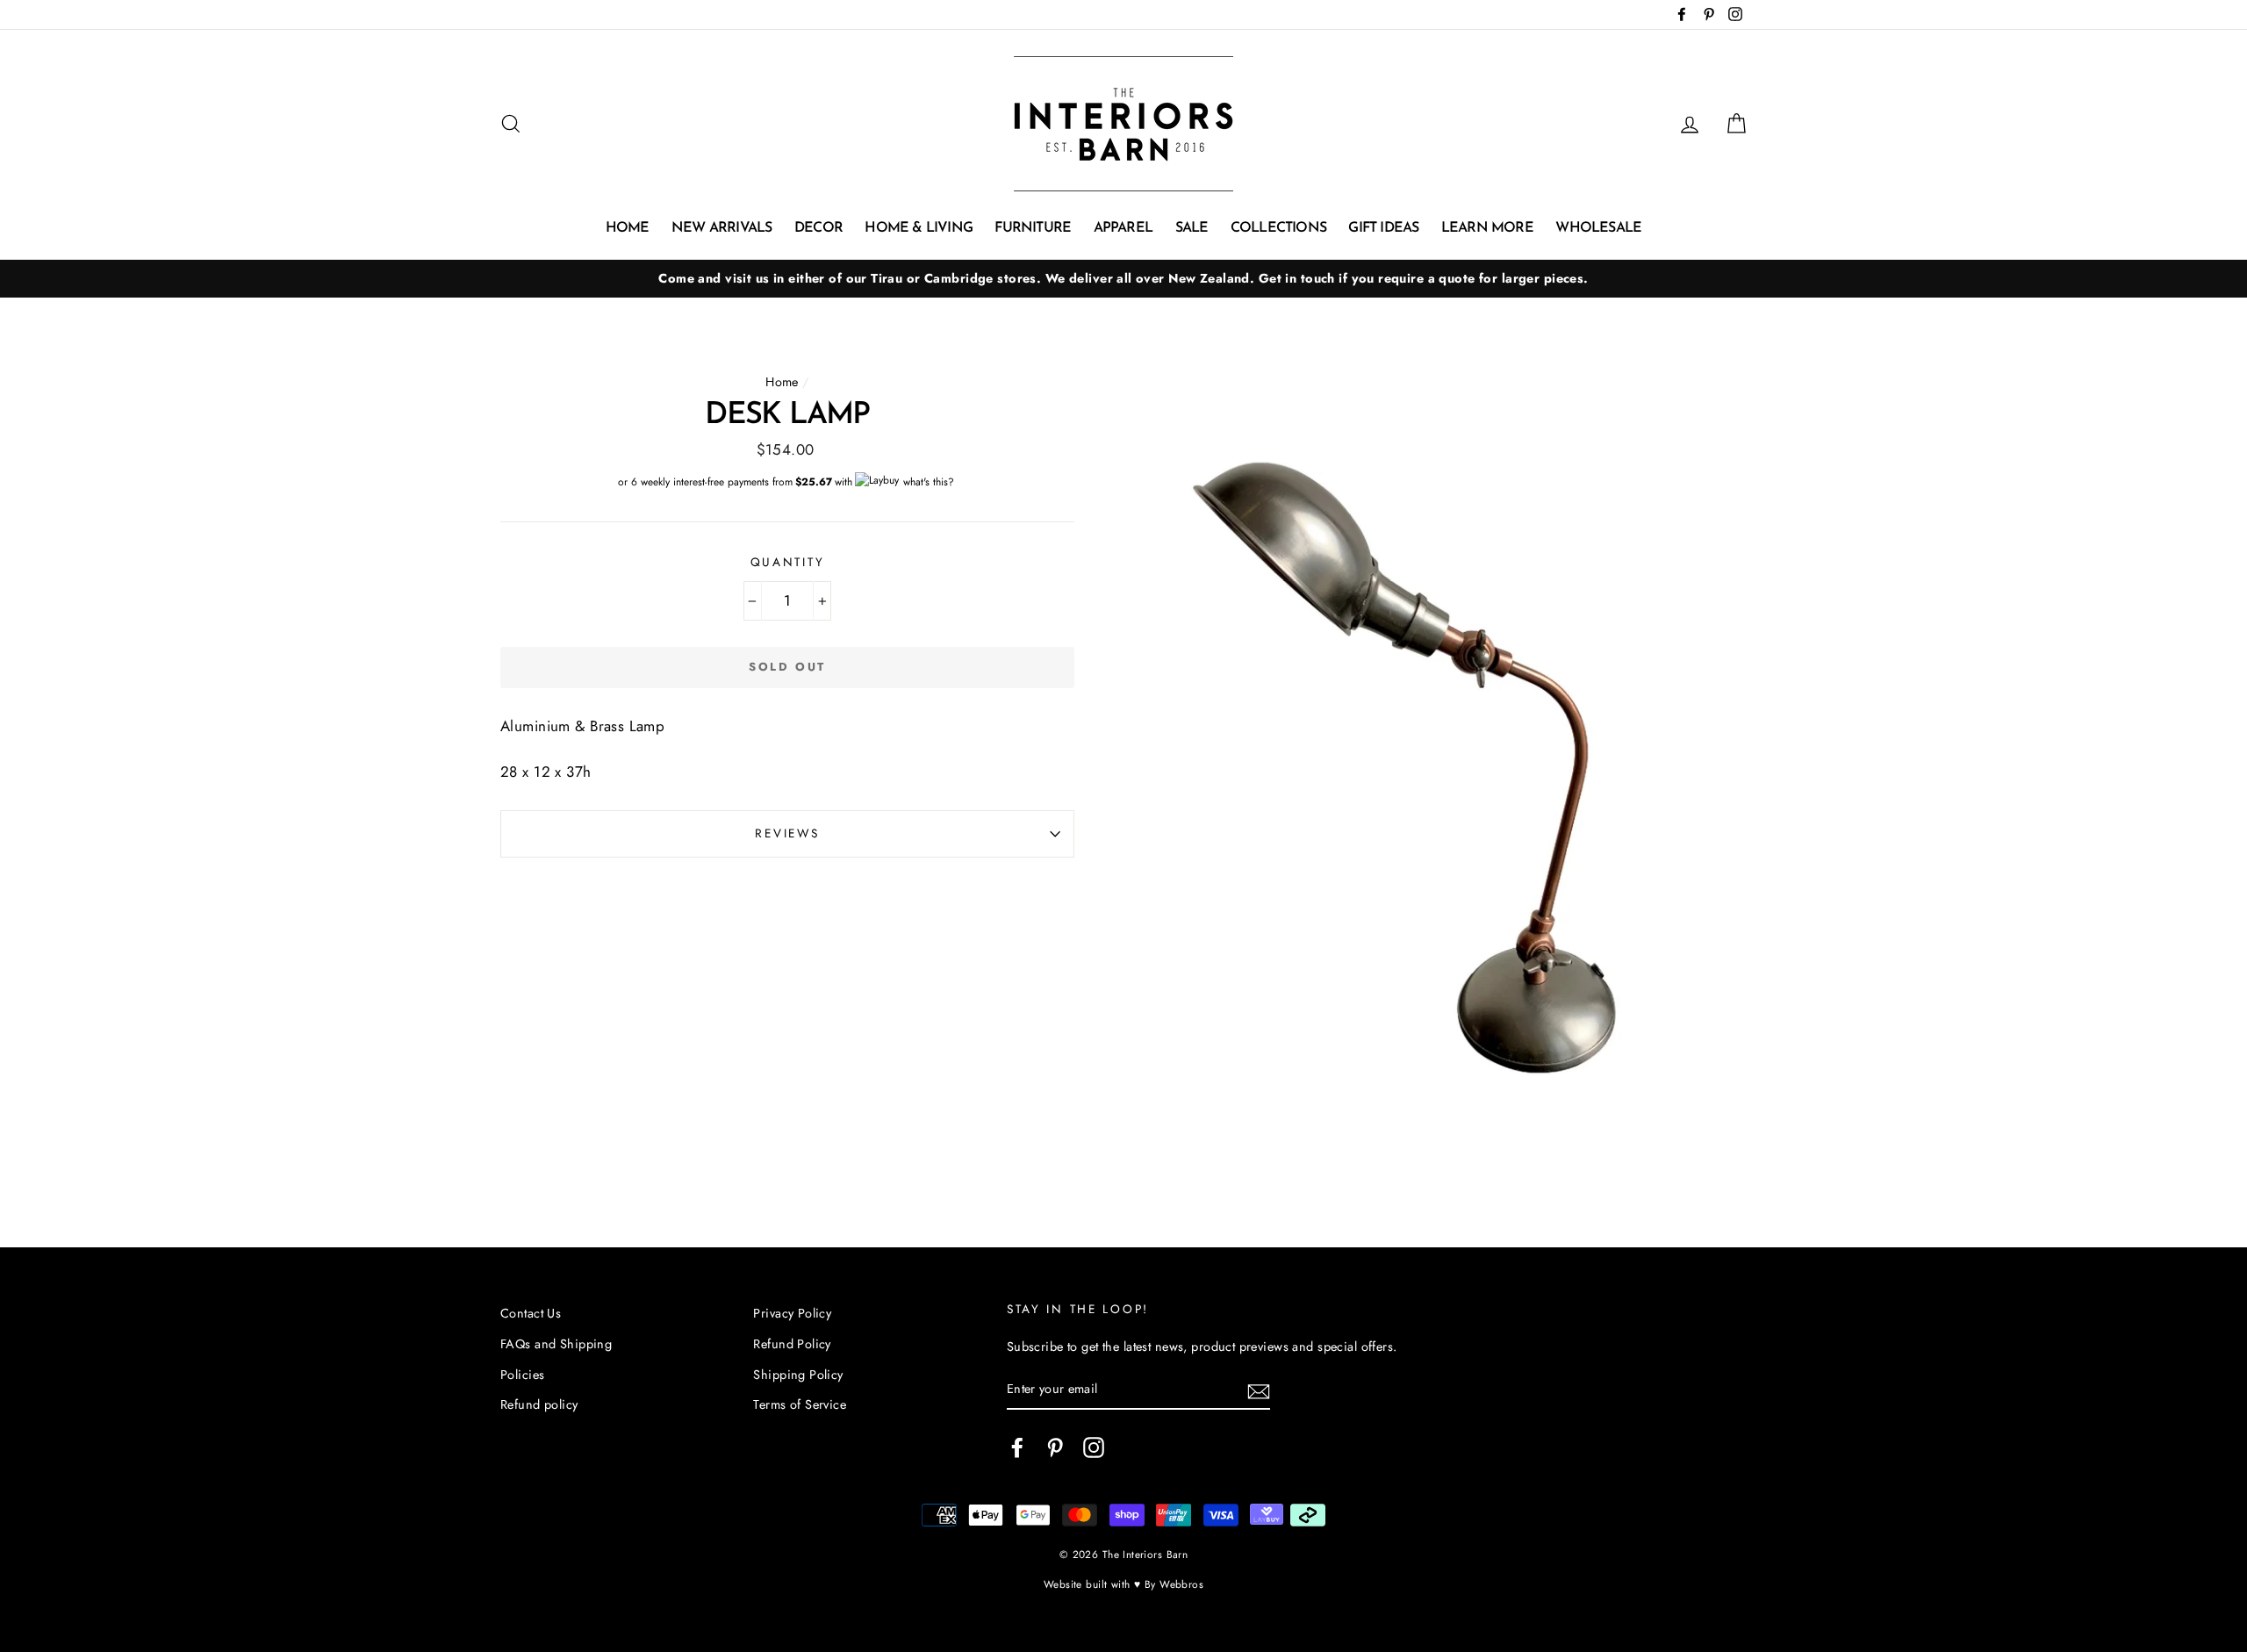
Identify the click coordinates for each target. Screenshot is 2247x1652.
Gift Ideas (1383, 228)
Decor (818, 228)
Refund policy (539, 1404)
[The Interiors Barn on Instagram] (1094, 1447)
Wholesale (1598, 228)
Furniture (1033, 228)
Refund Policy (792, 1344)
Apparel (1123, 228)
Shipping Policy (798, 1375)
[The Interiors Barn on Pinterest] (1055, 1447)
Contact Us (531, 1313)
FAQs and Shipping (556, 1344)
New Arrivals (721, 228)
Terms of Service (800, 1404)
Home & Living (919, 228)
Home (628, 228)
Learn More (1487, 228)
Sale (1192, 228)
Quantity (788, 562)
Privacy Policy (792, 1313)
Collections (1278, 228)
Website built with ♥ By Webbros (1123, 1584)
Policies (522, 1375)
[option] (1123, 279)
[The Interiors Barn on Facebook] (1017, 1447)
